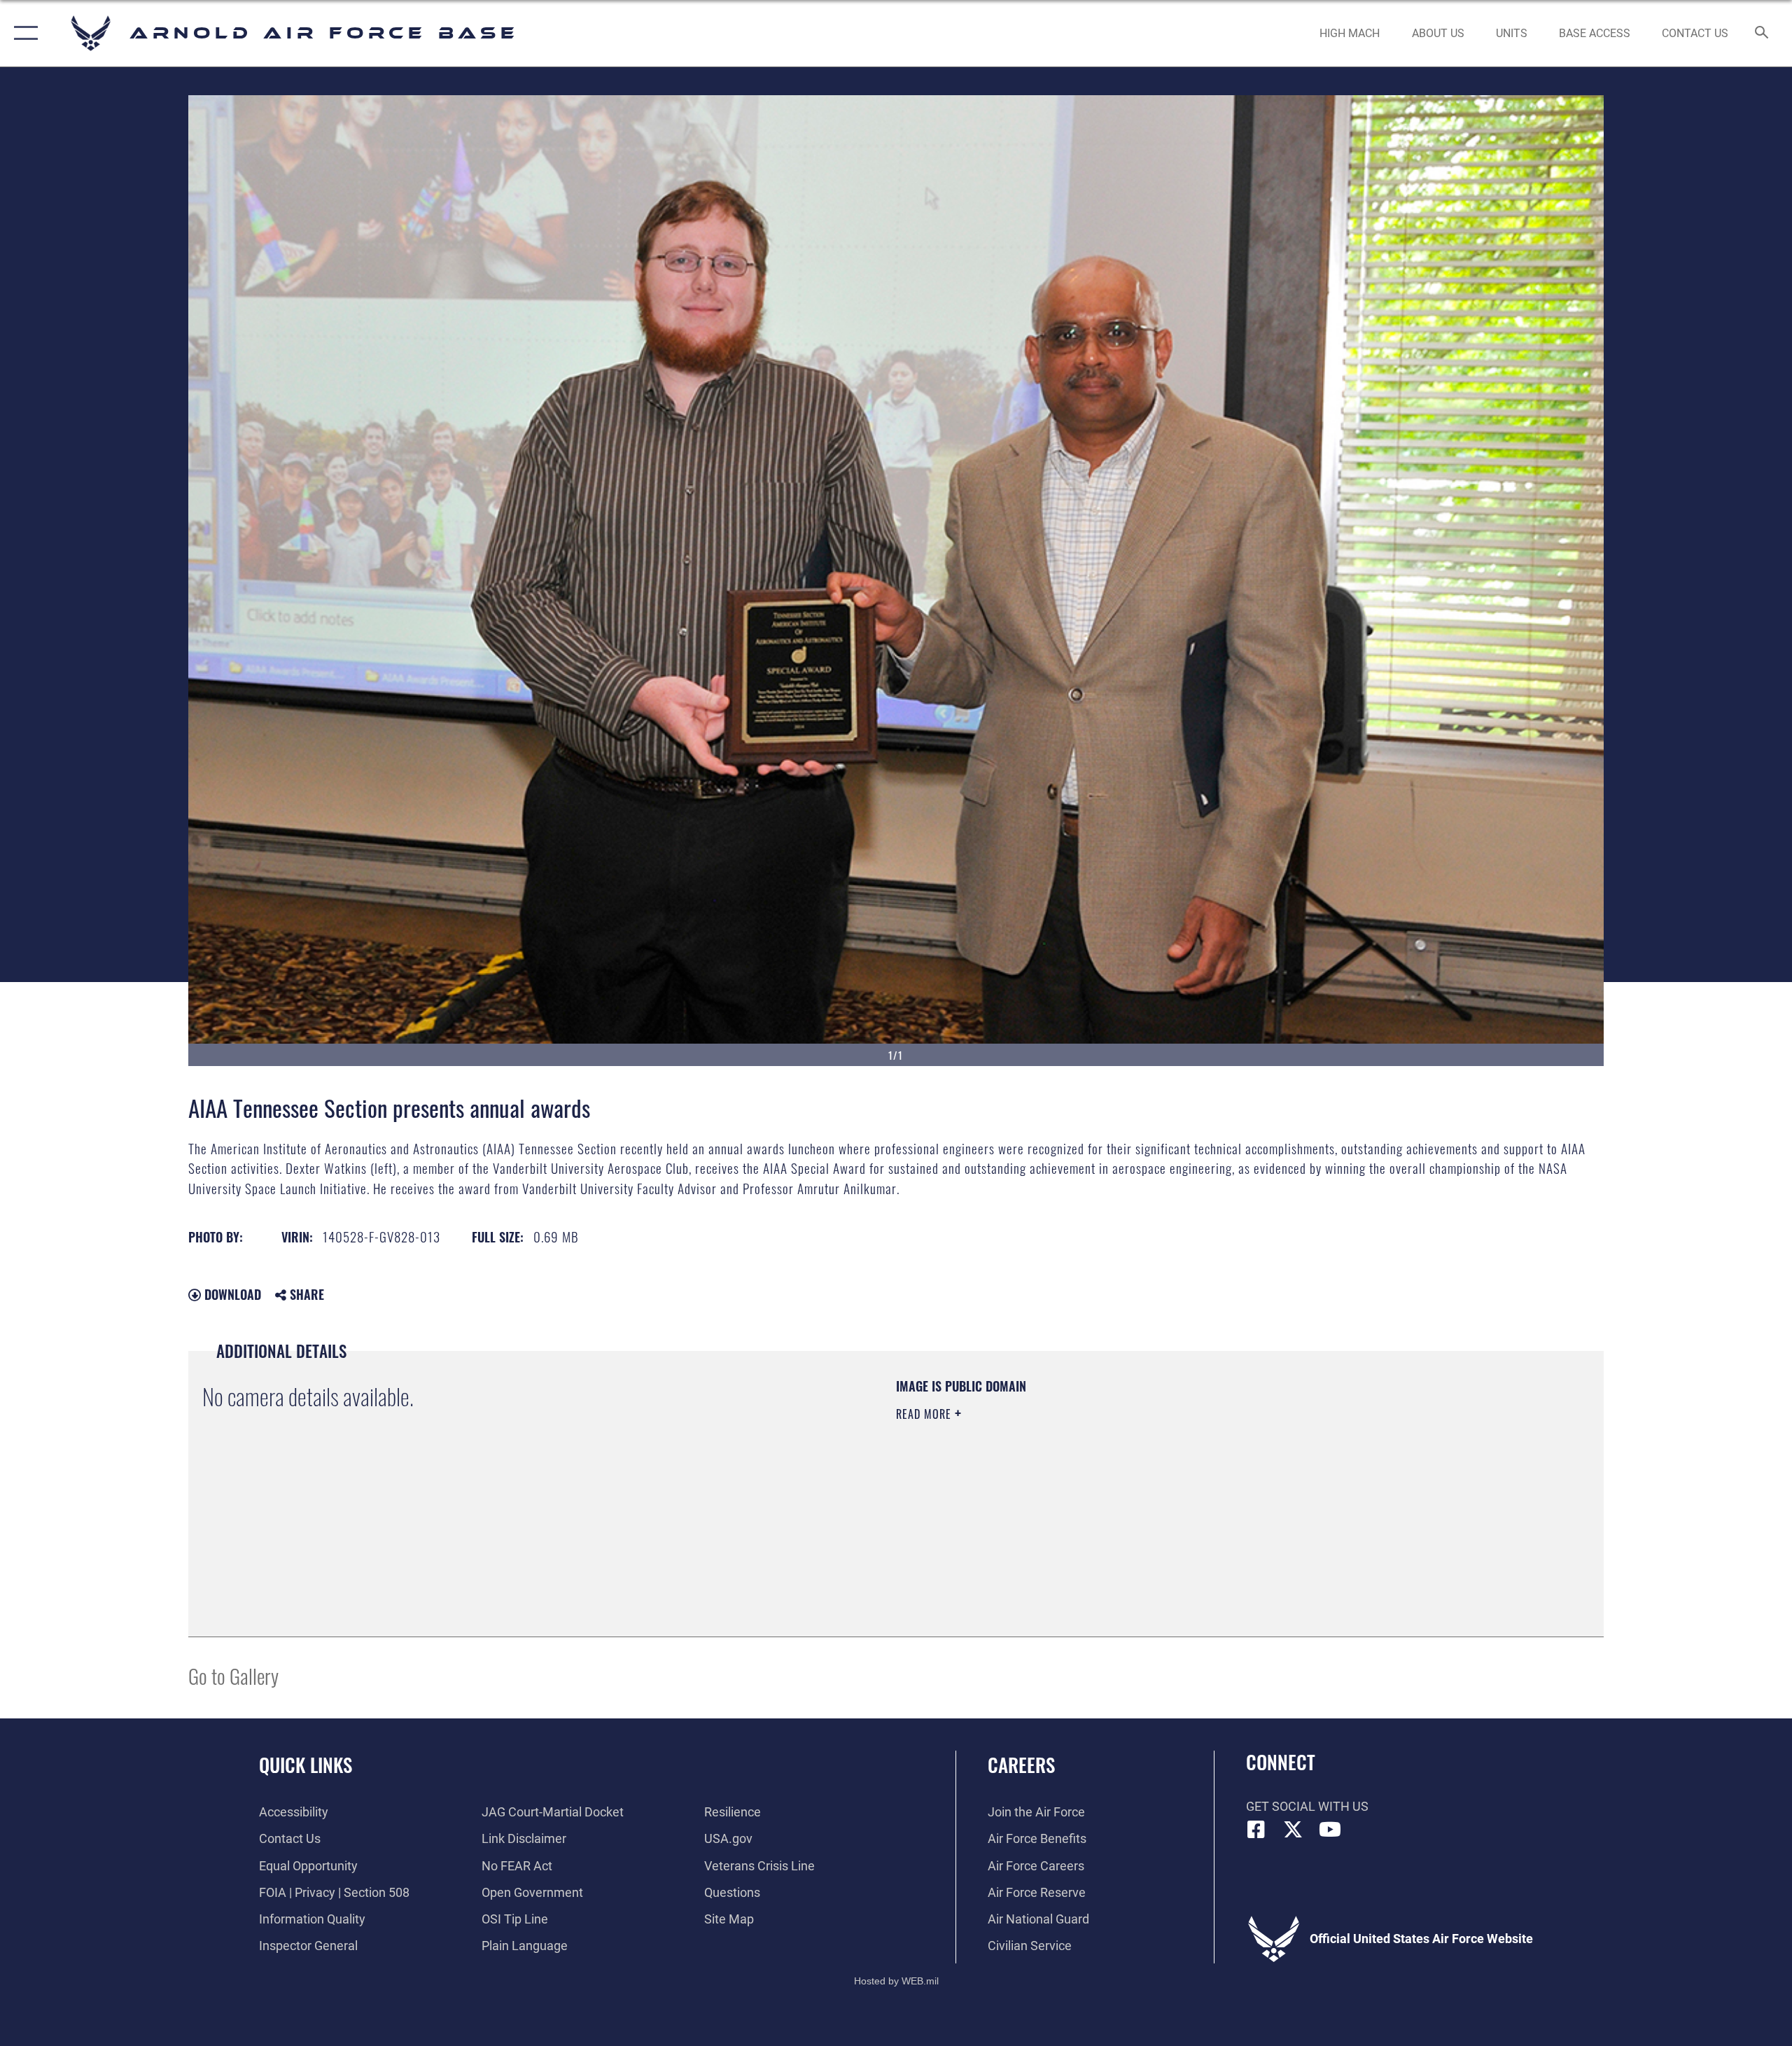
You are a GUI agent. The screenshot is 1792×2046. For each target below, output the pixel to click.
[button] (23, 33)
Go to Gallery (233, 1675)
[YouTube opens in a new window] (1330, 1830)
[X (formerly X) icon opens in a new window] (1293, 1830)
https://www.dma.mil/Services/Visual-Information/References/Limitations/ (1060, 1483)
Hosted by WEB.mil (896, 1981)
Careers (1021, 1765)
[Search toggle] (1762, 34)
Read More (925, 1414)
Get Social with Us (1307, 1806)
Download (231, 1294)
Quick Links (306, 1765)
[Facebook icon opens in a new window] (1256, 1830)
